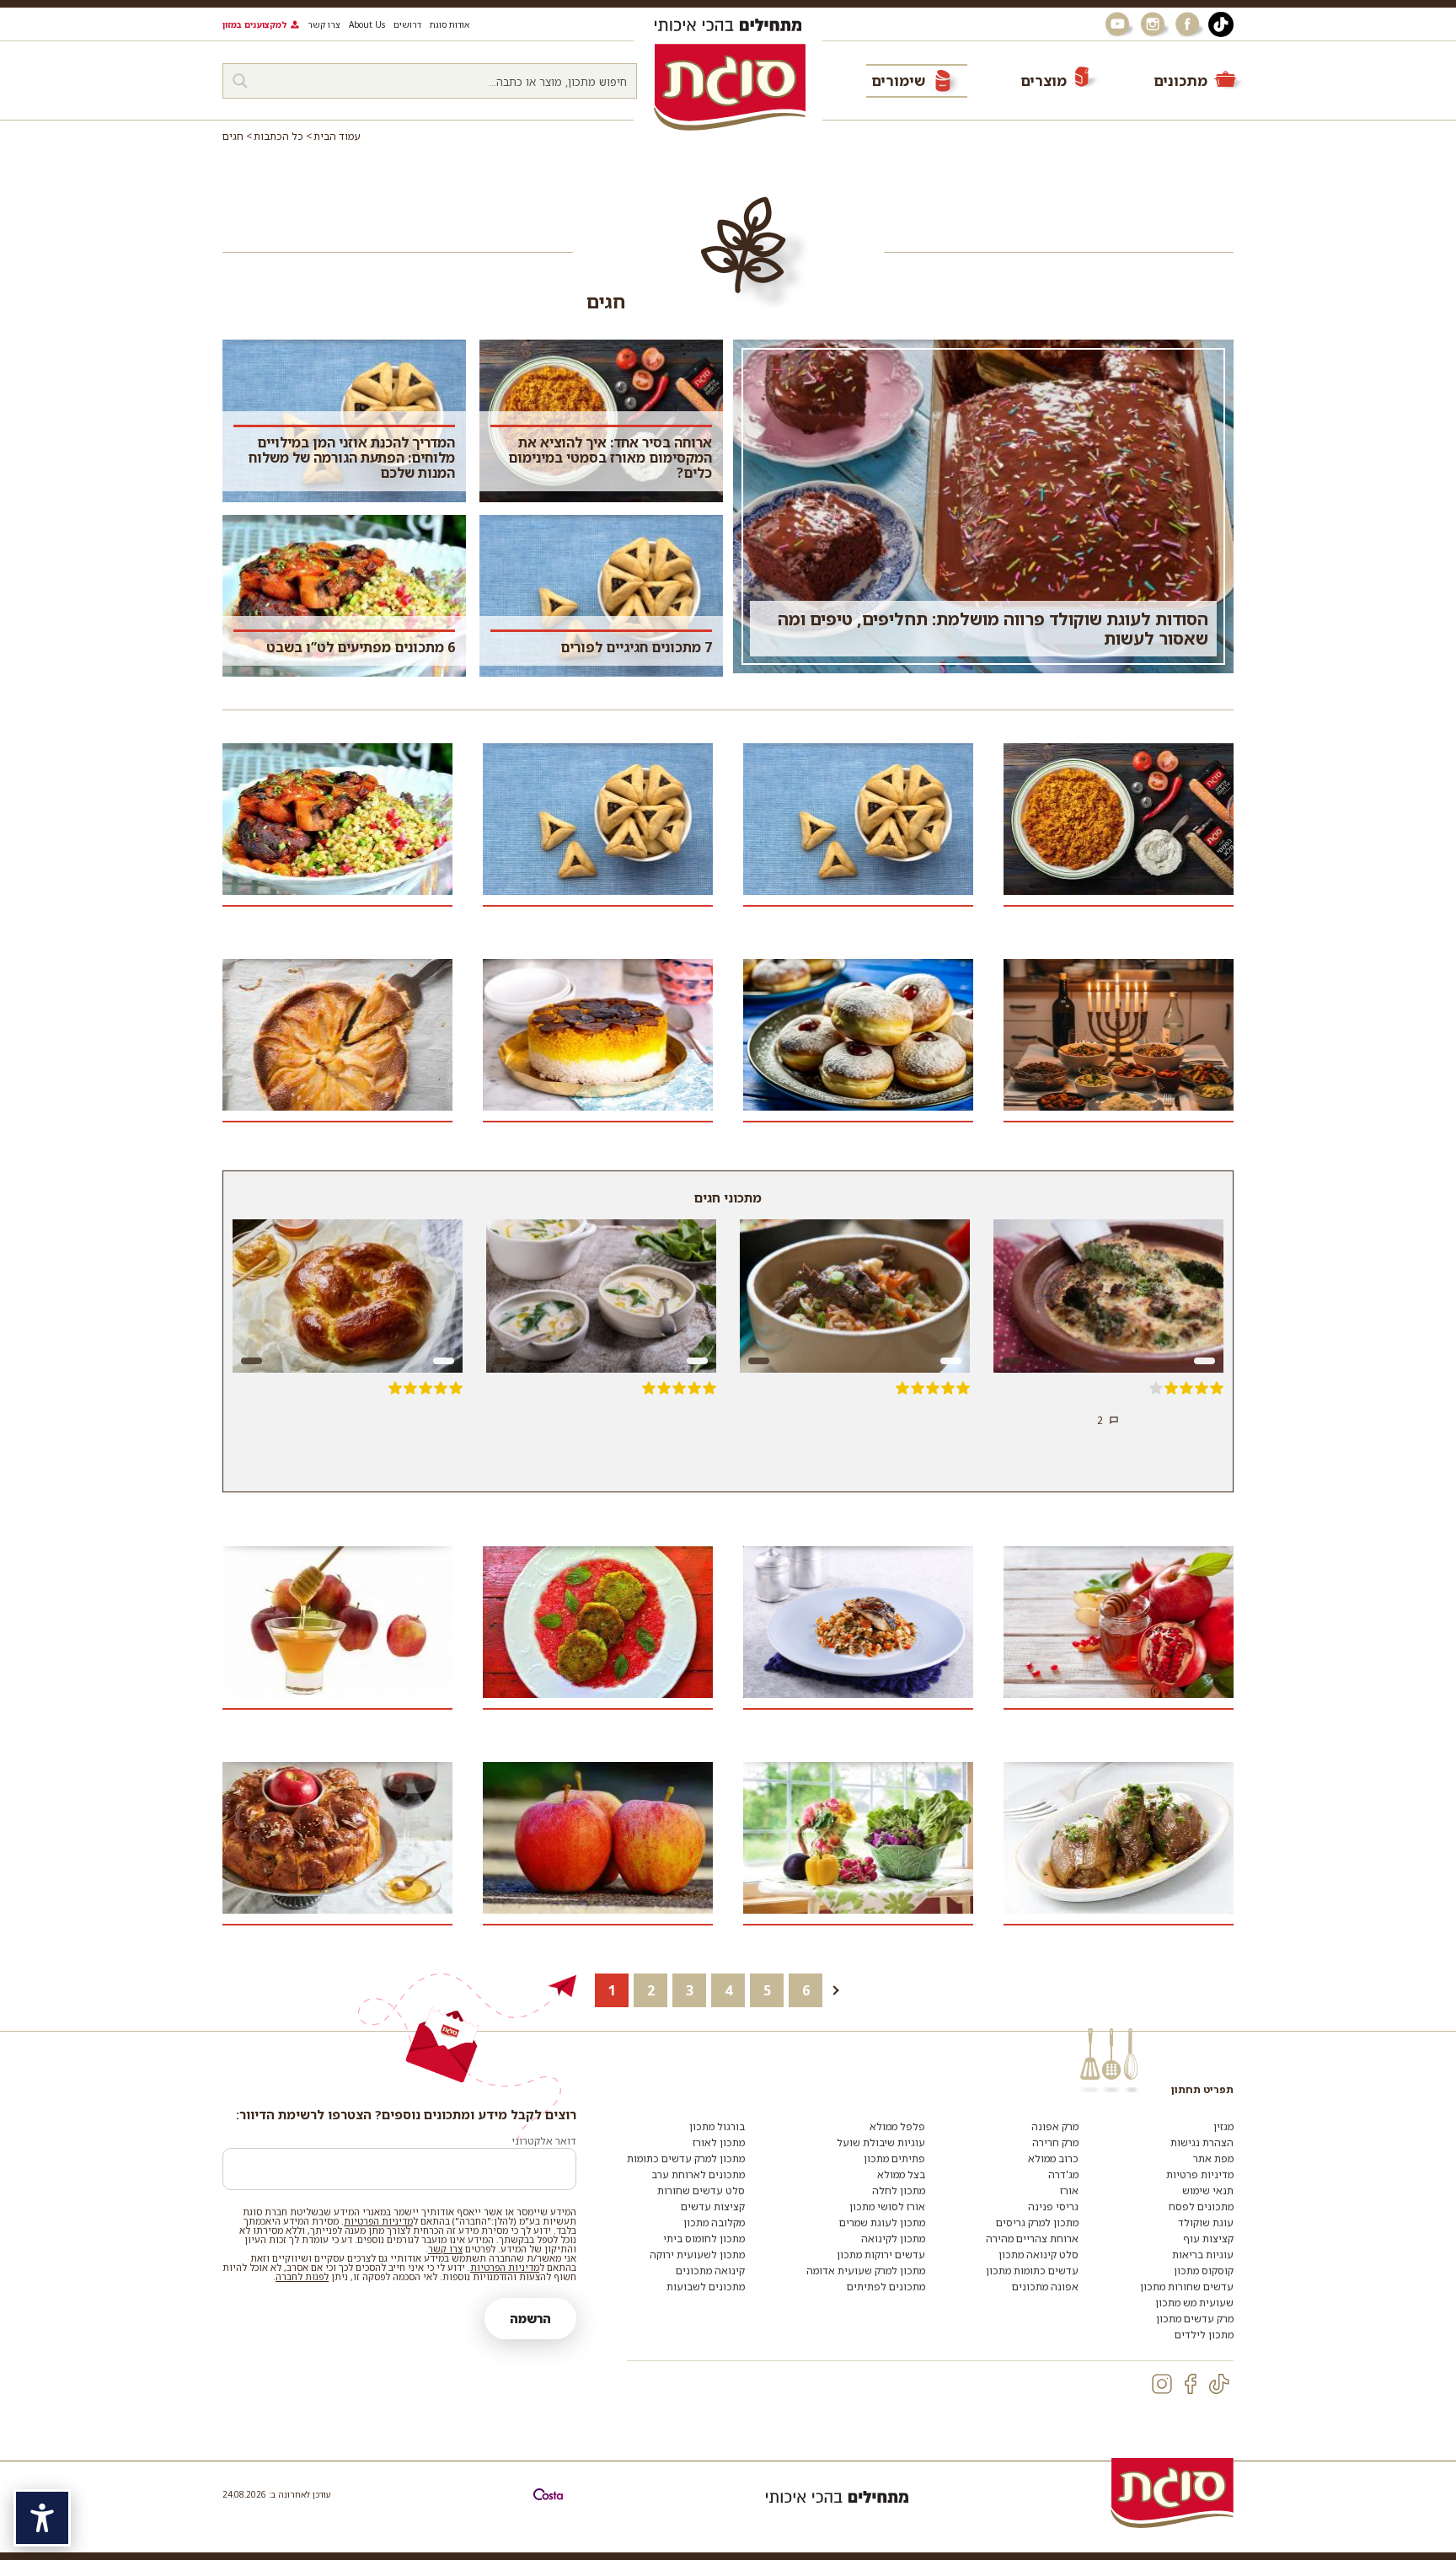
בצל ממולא (901, 2174)
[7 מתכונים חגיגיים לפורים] (598, 827)
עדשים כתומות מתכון (1032, 2271)
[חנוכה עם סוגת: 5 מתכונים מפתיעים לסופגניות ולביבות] (858, 1043)
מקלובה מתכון (714, 2223)
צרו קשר (324, 24)
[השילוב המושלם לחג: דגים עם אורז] (858, 1630)
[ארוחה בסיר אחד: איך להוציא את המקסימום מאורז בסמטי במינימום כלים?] (1119, 827)
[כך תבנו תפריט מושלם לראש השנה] (1119, 1630)
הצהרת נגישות (1202, 2142)
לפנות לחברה (302, 2276)
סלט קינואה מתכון (1038, 2255)
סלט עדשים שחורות (701, 2190)
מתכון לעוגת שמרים (882, 2223)
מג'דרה (1063, 2174)
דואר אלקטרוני (544, 2141)
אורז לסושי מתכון (887, 2207)
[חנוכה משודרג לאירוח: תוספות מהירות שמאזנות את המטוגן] (1119, 1043)
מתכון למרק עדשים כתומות (686, 2158)
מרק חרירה (1055, 2142)
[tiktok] (1219, 2384)
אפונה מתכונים (1045, 2287)
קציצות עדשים (713, 2207)
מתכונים (1180, 80)
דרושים (407, 24)
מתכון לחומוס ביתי (704, 2239)
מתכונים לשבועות (706, 2287)
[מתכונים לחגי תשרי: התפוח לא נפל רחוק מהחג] (598, 1846)
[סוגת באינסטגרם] (1154, 24)
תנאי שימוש (1208, 2190)
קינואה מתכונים (710, 2271)
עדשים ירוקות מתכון (881, 2255)
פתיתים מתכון (894, 2158)
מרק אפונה (1055, 2126)
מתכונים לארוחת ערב (698, 2174)
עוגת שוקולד (1206, 2223)
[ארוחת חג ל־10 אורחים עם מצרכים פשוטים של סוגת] (598, 1043)
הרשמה (530, 2319)
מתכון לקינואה (893, 2239)
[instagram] (1162, 2384)
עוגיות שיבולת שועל (881, 2142)
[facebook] (1191, 2384)
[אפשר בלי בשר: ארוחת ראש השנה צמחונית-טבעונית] (598, 1630)
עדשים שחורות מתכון (1187, 2287)
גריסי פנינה (1053, 2207)
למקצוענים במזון (254, 24)
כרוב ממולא (1053, 2158)
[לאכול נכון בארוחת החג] (858, 1846)
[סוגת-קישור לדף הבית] (730, 87)
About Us (367, 24)
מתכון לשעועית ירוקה (697, 2255)
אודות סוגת (450, 24)
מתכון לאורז (719, 2142)
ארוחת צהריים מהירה (1032, 2239)
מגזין (1223, 2126)
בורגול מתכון (717, 2126)
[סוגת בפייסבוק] (1190, 24)
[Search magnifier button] (240, 81)
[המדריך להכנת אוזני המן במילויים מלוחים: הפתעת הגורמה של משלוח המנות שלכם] (858, 827)
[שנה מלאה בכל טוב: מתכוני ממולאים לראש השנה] (1119, 1846)
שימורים (898, 80)
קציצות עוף (1208, 2239)
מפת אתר (1213, 2158)
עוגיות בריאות (1203, 2255)
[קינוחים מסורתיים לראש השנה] (337, 1043)
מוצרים (1044, 80)
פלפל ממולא (897, 2126)
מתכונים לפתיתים (886, 2287)
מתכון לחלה (899, 2190)
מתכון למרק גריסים (1037, 2223)
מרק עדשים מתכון (1195, 2319)
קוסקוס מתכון (1204, 2271)
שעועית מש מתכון (1194, 2303)
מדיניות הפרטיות (378, 2221)
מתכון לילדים (1204, 2335)
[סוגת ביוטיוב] (1119, 24)
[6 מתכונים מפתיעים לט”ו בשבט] (337, 827)
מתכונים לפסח (1201, 2207)
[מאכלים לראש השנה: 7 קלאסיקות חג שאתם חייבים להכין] (337, 1846)
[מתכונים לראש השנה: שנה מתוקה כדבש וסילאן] (337, 1630)
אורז (1069, 2190)
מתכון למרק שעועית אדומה (866, 2271)
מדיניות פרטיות (1200, 2174)
